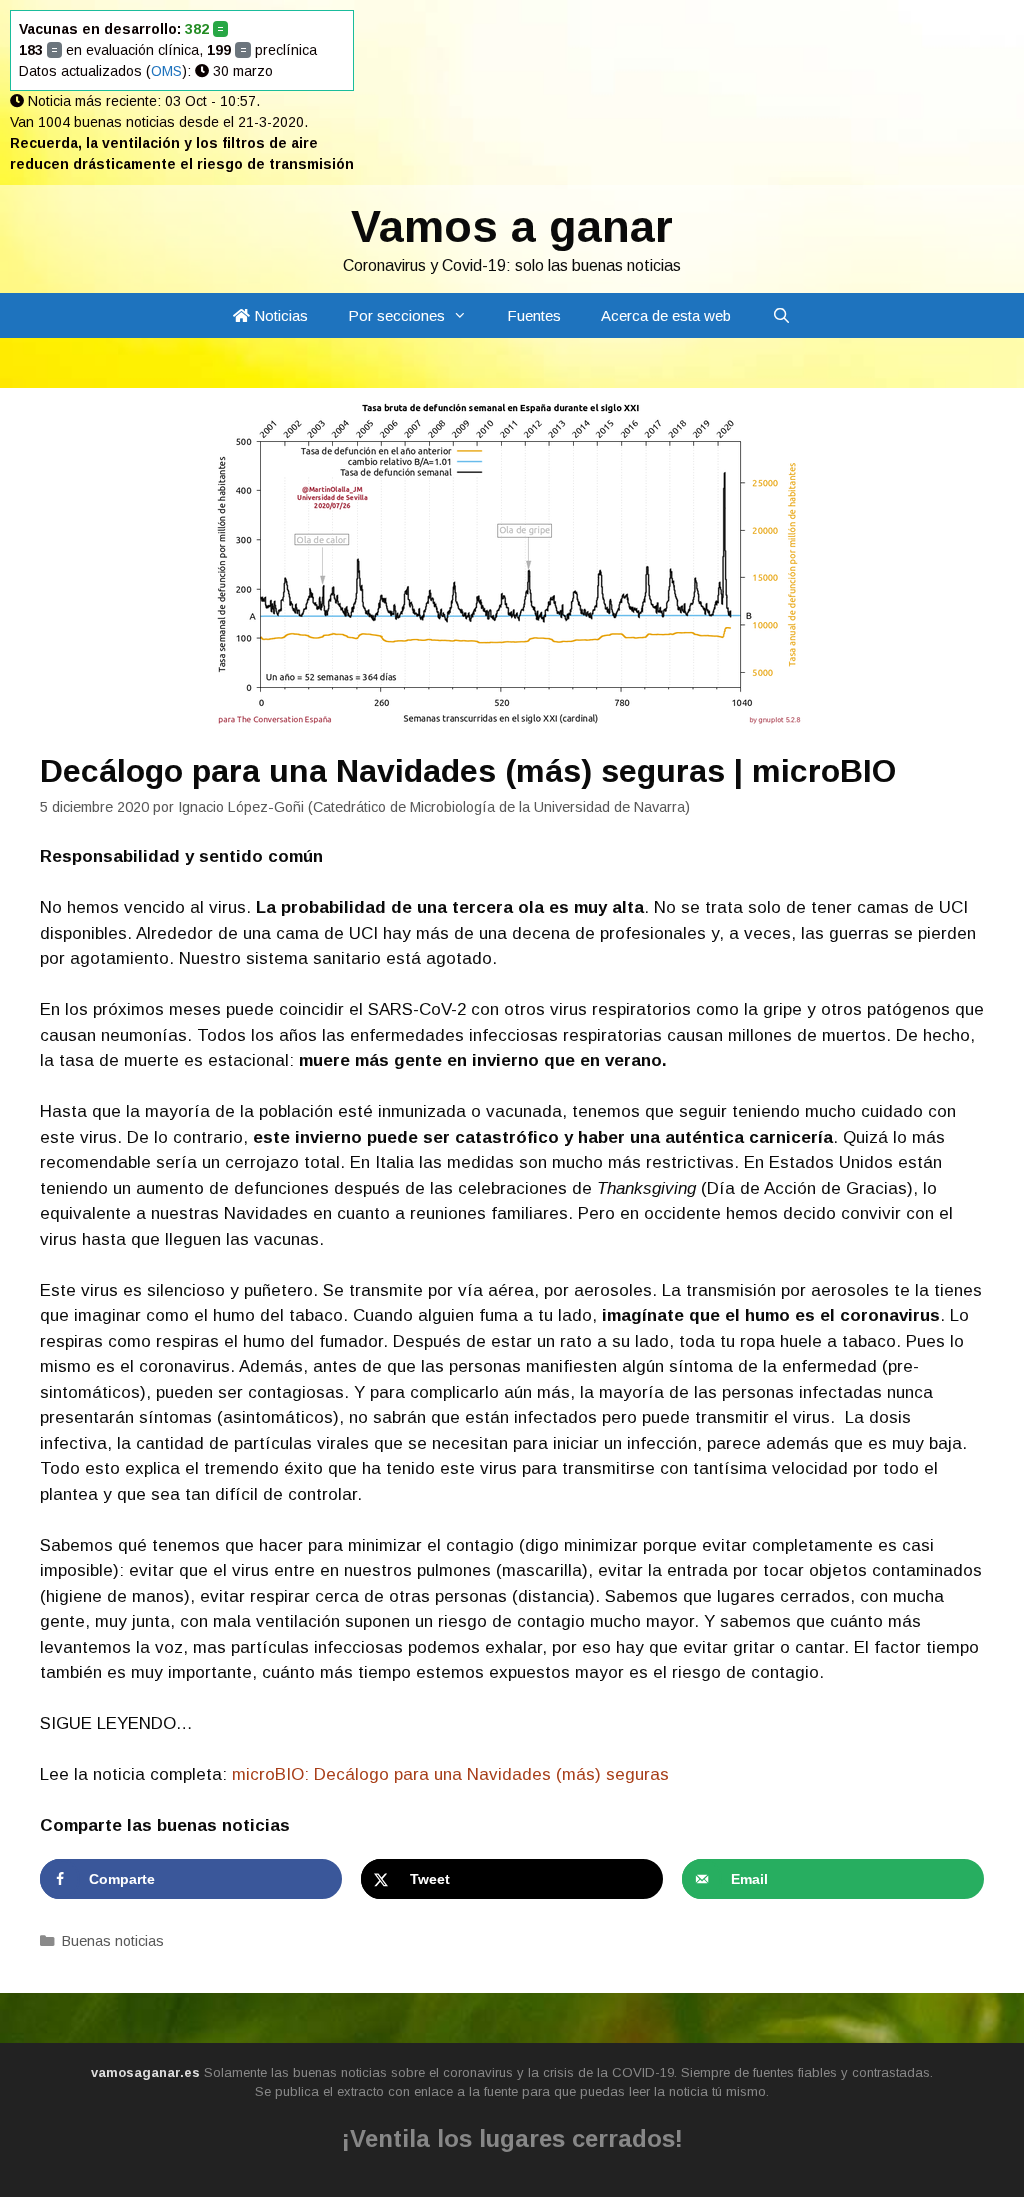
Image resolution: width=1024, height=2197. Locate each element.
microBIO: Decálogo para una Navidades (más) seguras (450, 1774)
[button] (466, 315)
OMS (166, 71)
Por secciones (396, 315)
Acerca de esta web (666, 315)
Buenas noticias (113, 1941)
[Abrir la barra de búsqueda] (780, 315)
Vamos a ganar (512, 226)
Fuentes (534, 315)
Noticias (279, 315)
